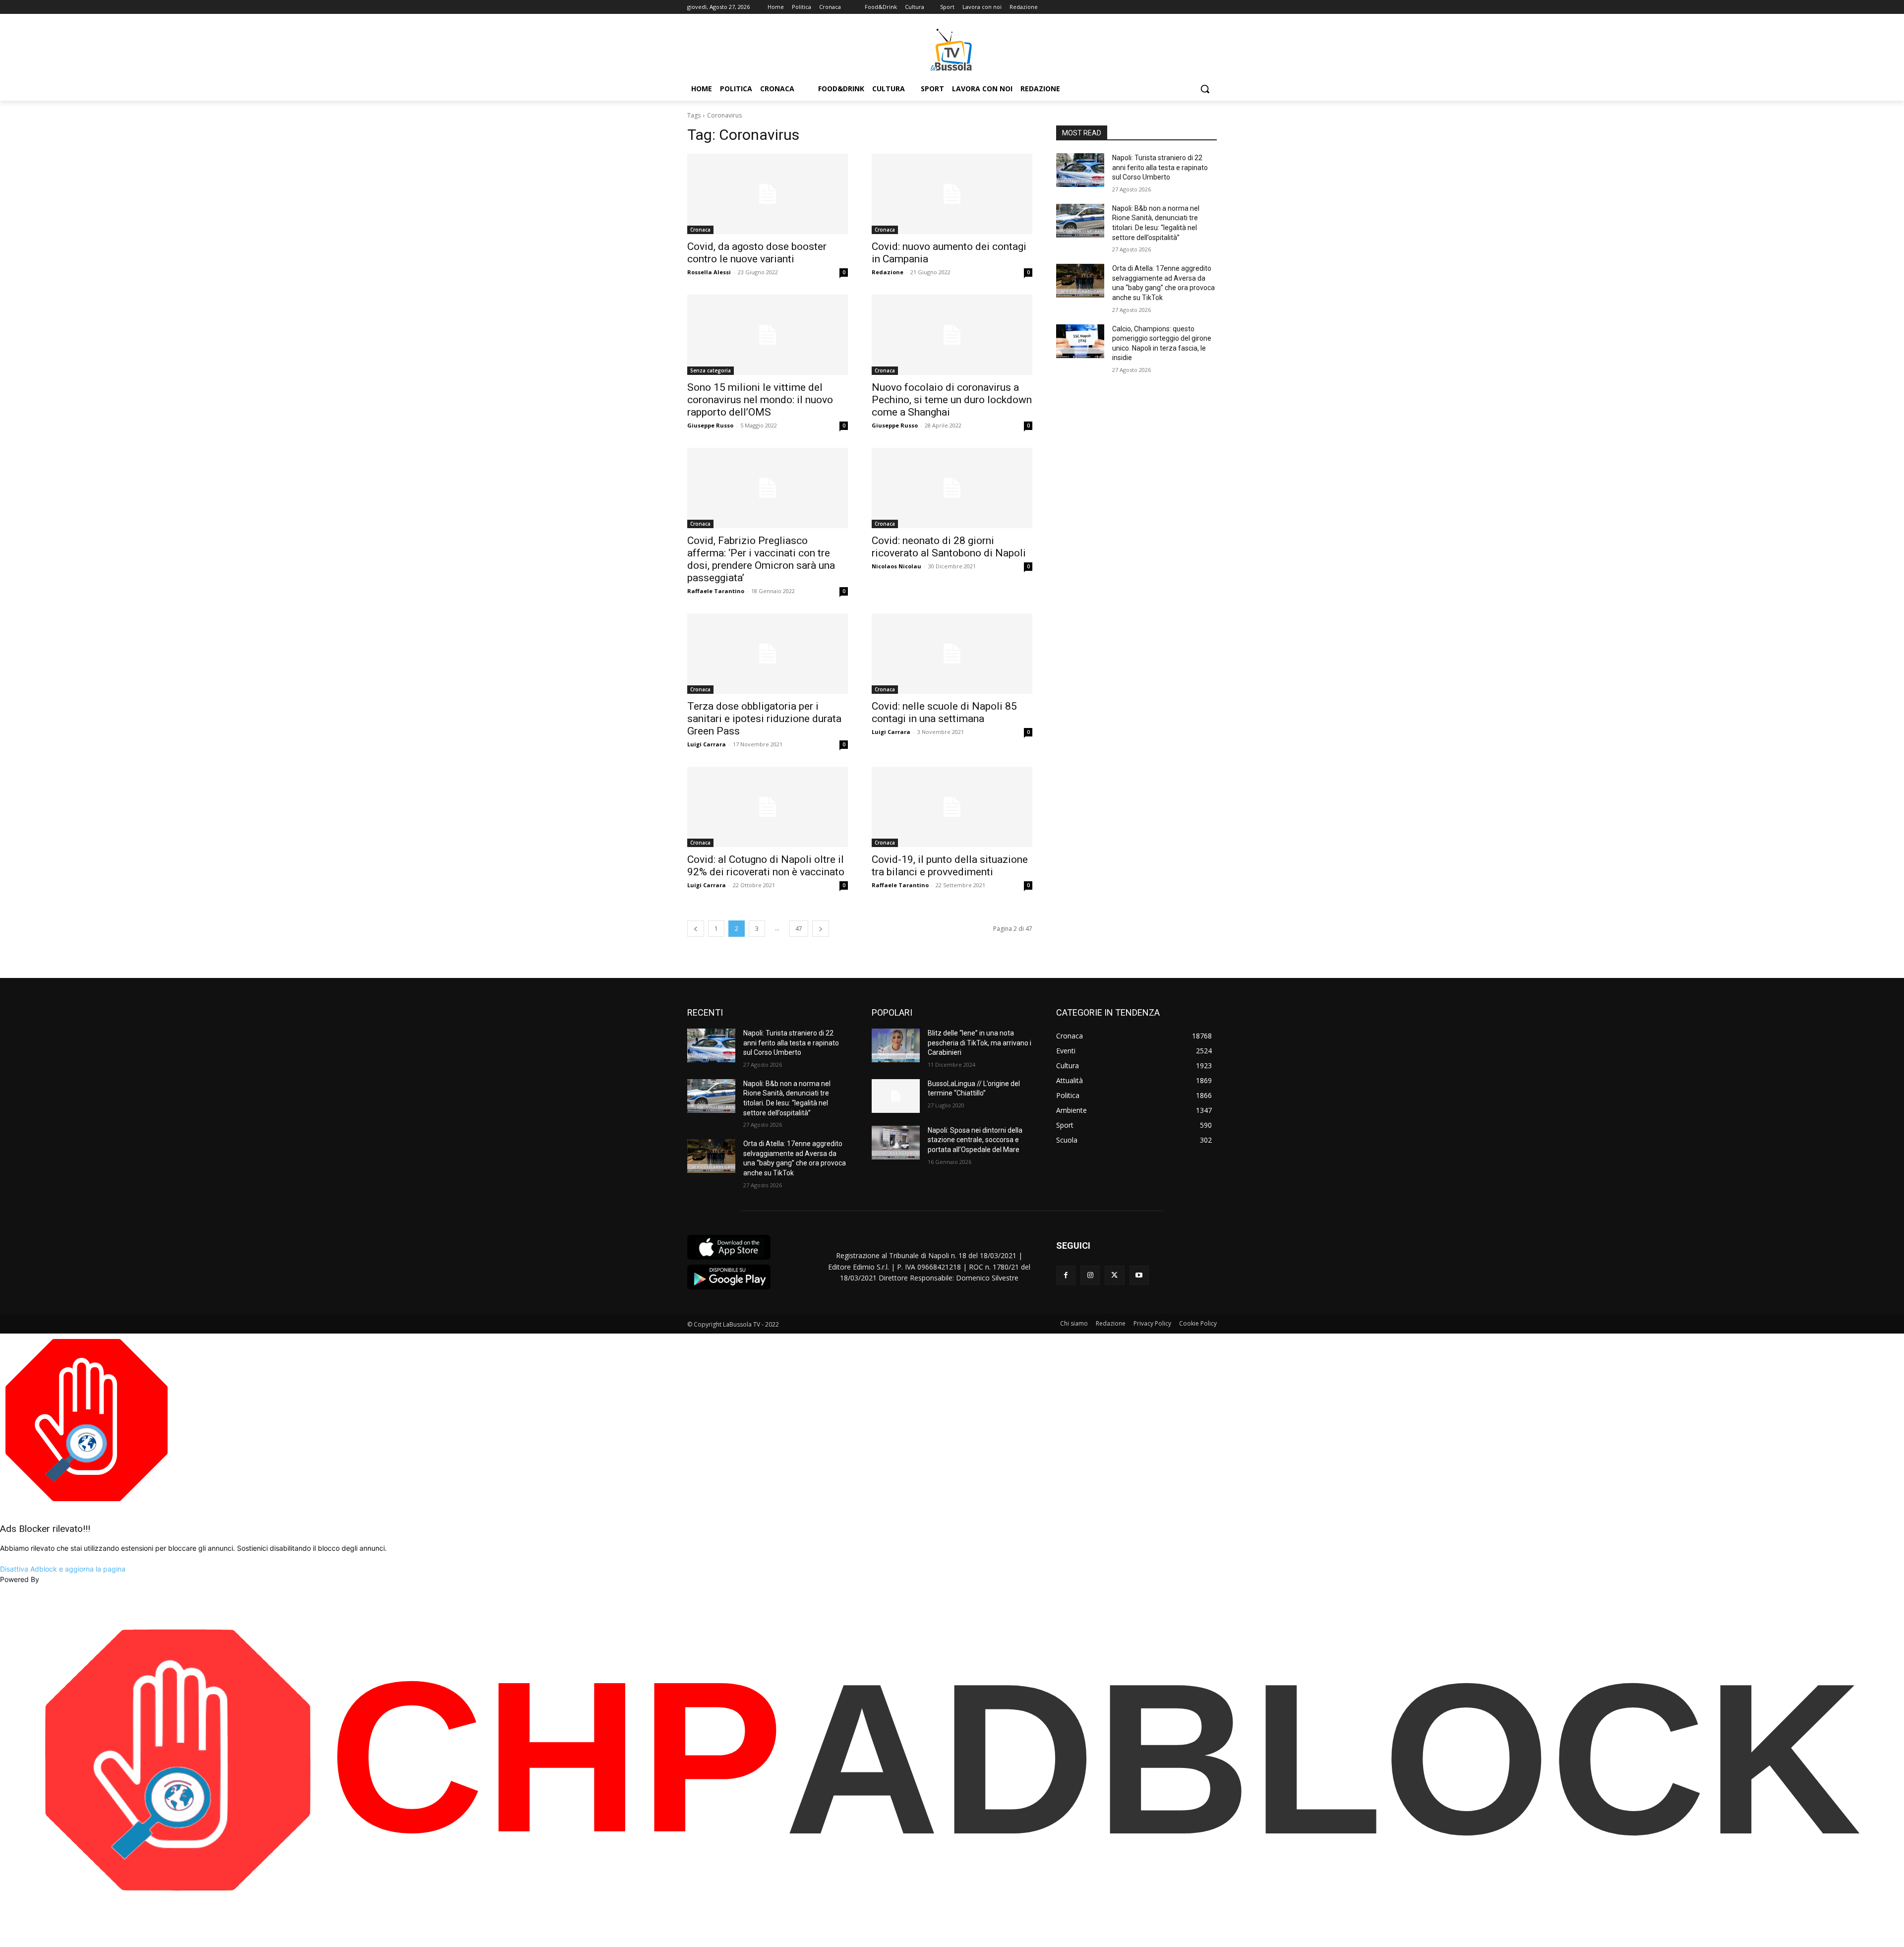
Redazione (888, 272)
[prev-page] (696, 929)
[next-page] (821, 929)
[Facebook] (1066, 1275)
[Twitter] (1114, 1275)
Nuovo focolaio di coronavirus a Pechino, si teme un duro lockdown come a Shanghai (952, 400)
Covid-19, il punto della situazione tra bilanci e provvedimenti (950, 866)
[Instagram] (1090, 1275)
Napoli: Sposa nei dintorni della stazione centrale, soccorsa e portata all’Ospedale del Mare (975, 1140)
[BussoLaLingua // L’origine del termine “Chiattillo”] (896, 1096)
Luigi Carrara (707, 744)
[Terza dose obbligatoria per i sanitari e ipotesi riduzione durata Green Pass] (768, 654)
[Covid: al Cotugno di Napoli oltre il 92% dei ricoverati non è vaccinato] (768, 807)
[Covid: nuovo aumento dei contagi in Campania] (952, 194)
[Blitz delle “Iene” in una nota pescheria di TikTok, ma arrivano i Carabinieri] (896, 1045)
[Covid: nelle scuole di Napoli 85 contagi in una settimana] (952, 654)
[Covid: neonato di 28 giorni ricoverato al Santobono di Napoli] (952, 488)
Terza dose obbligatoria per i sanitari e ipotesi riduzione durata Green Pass (764, 719)
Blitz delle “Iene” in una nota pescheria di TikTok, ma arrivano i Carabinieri (980, 1043)
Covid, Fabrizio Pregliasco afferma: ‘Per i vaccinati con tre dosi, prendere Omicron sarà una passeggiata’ (761, 559)
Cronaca (700, 230)
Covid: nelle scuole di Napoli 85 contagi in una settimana (944, 712)
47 (799, 929)
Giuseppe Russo (710, 425)
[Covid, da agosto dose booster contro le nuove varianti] (768, 194)
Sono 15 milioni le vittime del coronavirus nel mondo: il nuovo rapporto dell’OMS (760, 400)
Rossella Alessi (709, 272)
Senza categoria (711, 370)
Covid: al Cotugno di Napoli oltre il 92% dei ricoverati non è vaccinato (766, 866)
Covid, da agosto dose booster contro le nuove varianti (757, 253)
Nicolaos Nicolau (896, 566)
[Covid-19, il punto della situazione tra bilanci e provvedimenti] (952, 807)
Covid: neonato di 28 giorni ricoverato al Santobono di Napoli (949, 547)
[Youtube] (1139, 1275)
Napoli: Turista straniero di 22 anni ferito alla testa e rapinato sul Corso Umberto (1160, 167)
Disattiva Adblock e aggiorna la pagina (63, 1569)
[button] (1205, 89)
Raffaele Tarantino (716, 591)
